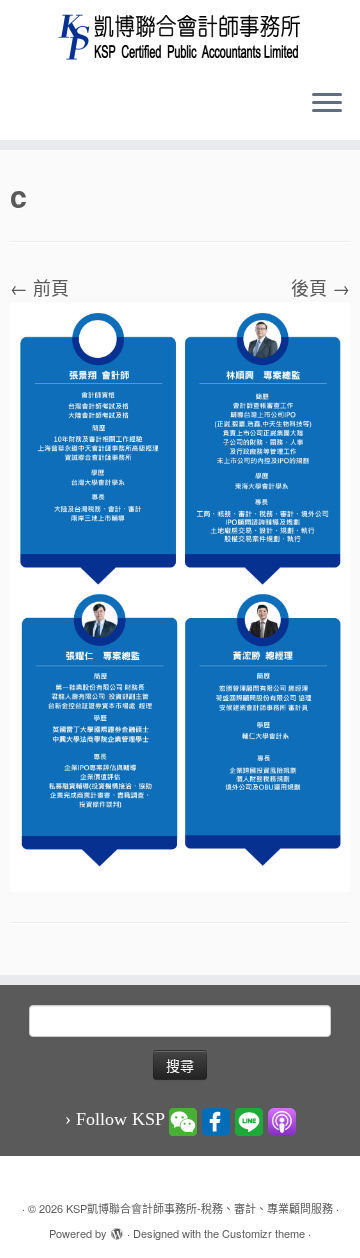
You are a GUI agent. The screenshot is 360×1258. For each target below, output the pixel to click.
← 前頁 (39, 287)
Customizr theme (263, 1233)
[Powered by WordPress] (117, 1229)
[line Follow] (249, 1120)
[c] (180, 594)
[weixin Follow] (183, 1120)
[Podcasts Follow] (282, 1120)
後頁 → (320, 287)
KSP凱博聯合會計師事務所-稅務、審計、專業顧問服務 (199, 1208)
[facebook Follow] (216, 1120)
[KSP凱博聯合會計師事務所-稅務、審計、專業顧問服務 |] (180, 36)
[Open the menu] (327, 104)
